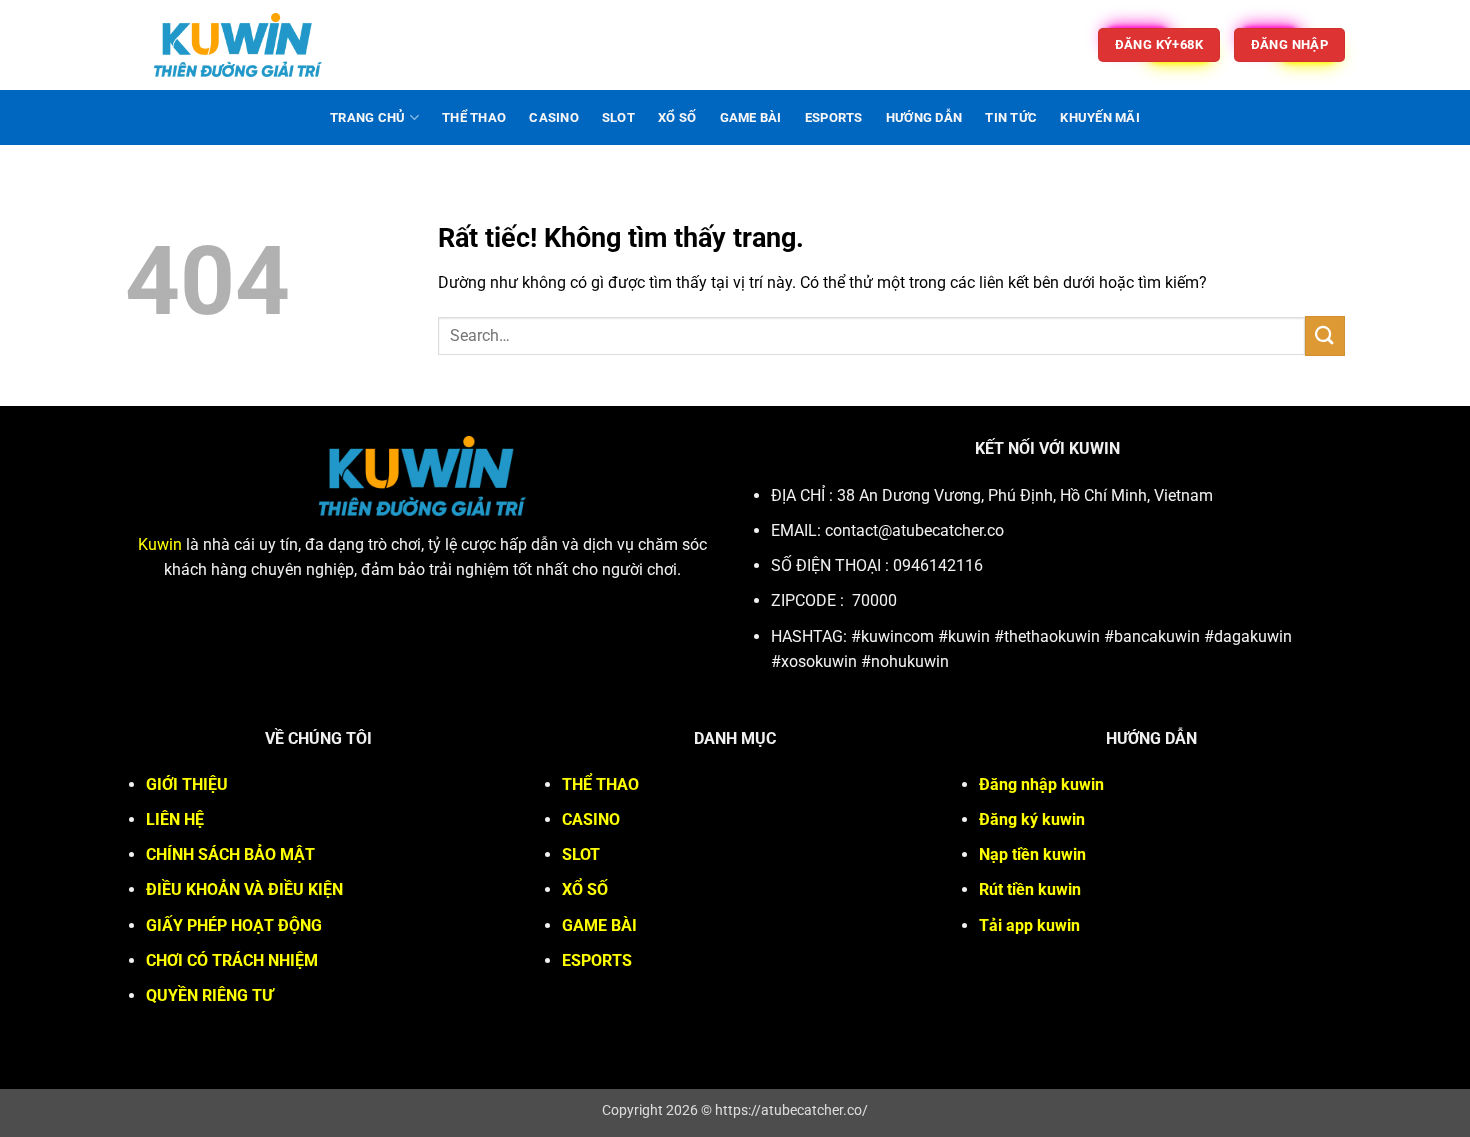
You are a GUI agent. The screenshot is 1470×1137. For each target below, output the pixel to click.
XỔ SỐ (677, 117)
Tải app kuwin (1029, 925)
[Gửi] (1325, 335)
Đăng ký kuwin (1032, 819)
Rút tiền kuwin (1030, 889)
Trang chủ (367, 117)
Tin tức (1011, 117)
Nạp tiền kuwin (1032, 854)
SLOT (618, 117)
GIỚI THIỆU (187, 784)
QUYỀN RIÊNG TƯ (209, 995)
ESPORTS (834, 117)
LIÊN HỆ (175, 819)
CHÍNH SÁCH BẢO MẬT (230, 854)
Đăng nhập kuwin (1041, 784)
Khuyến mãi (1100, 117)
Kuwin (160, 544)
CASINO (554, 117)
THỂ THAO (474, 117)
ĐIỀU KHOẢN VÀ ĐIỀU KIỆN (244, 889)
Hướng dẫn (924, 117)
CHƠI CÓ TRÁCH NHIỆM (232, 960)
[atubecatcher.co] (238, 45)
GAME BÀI (751, 117)
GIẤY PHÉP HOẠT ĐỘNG (234, 925)
